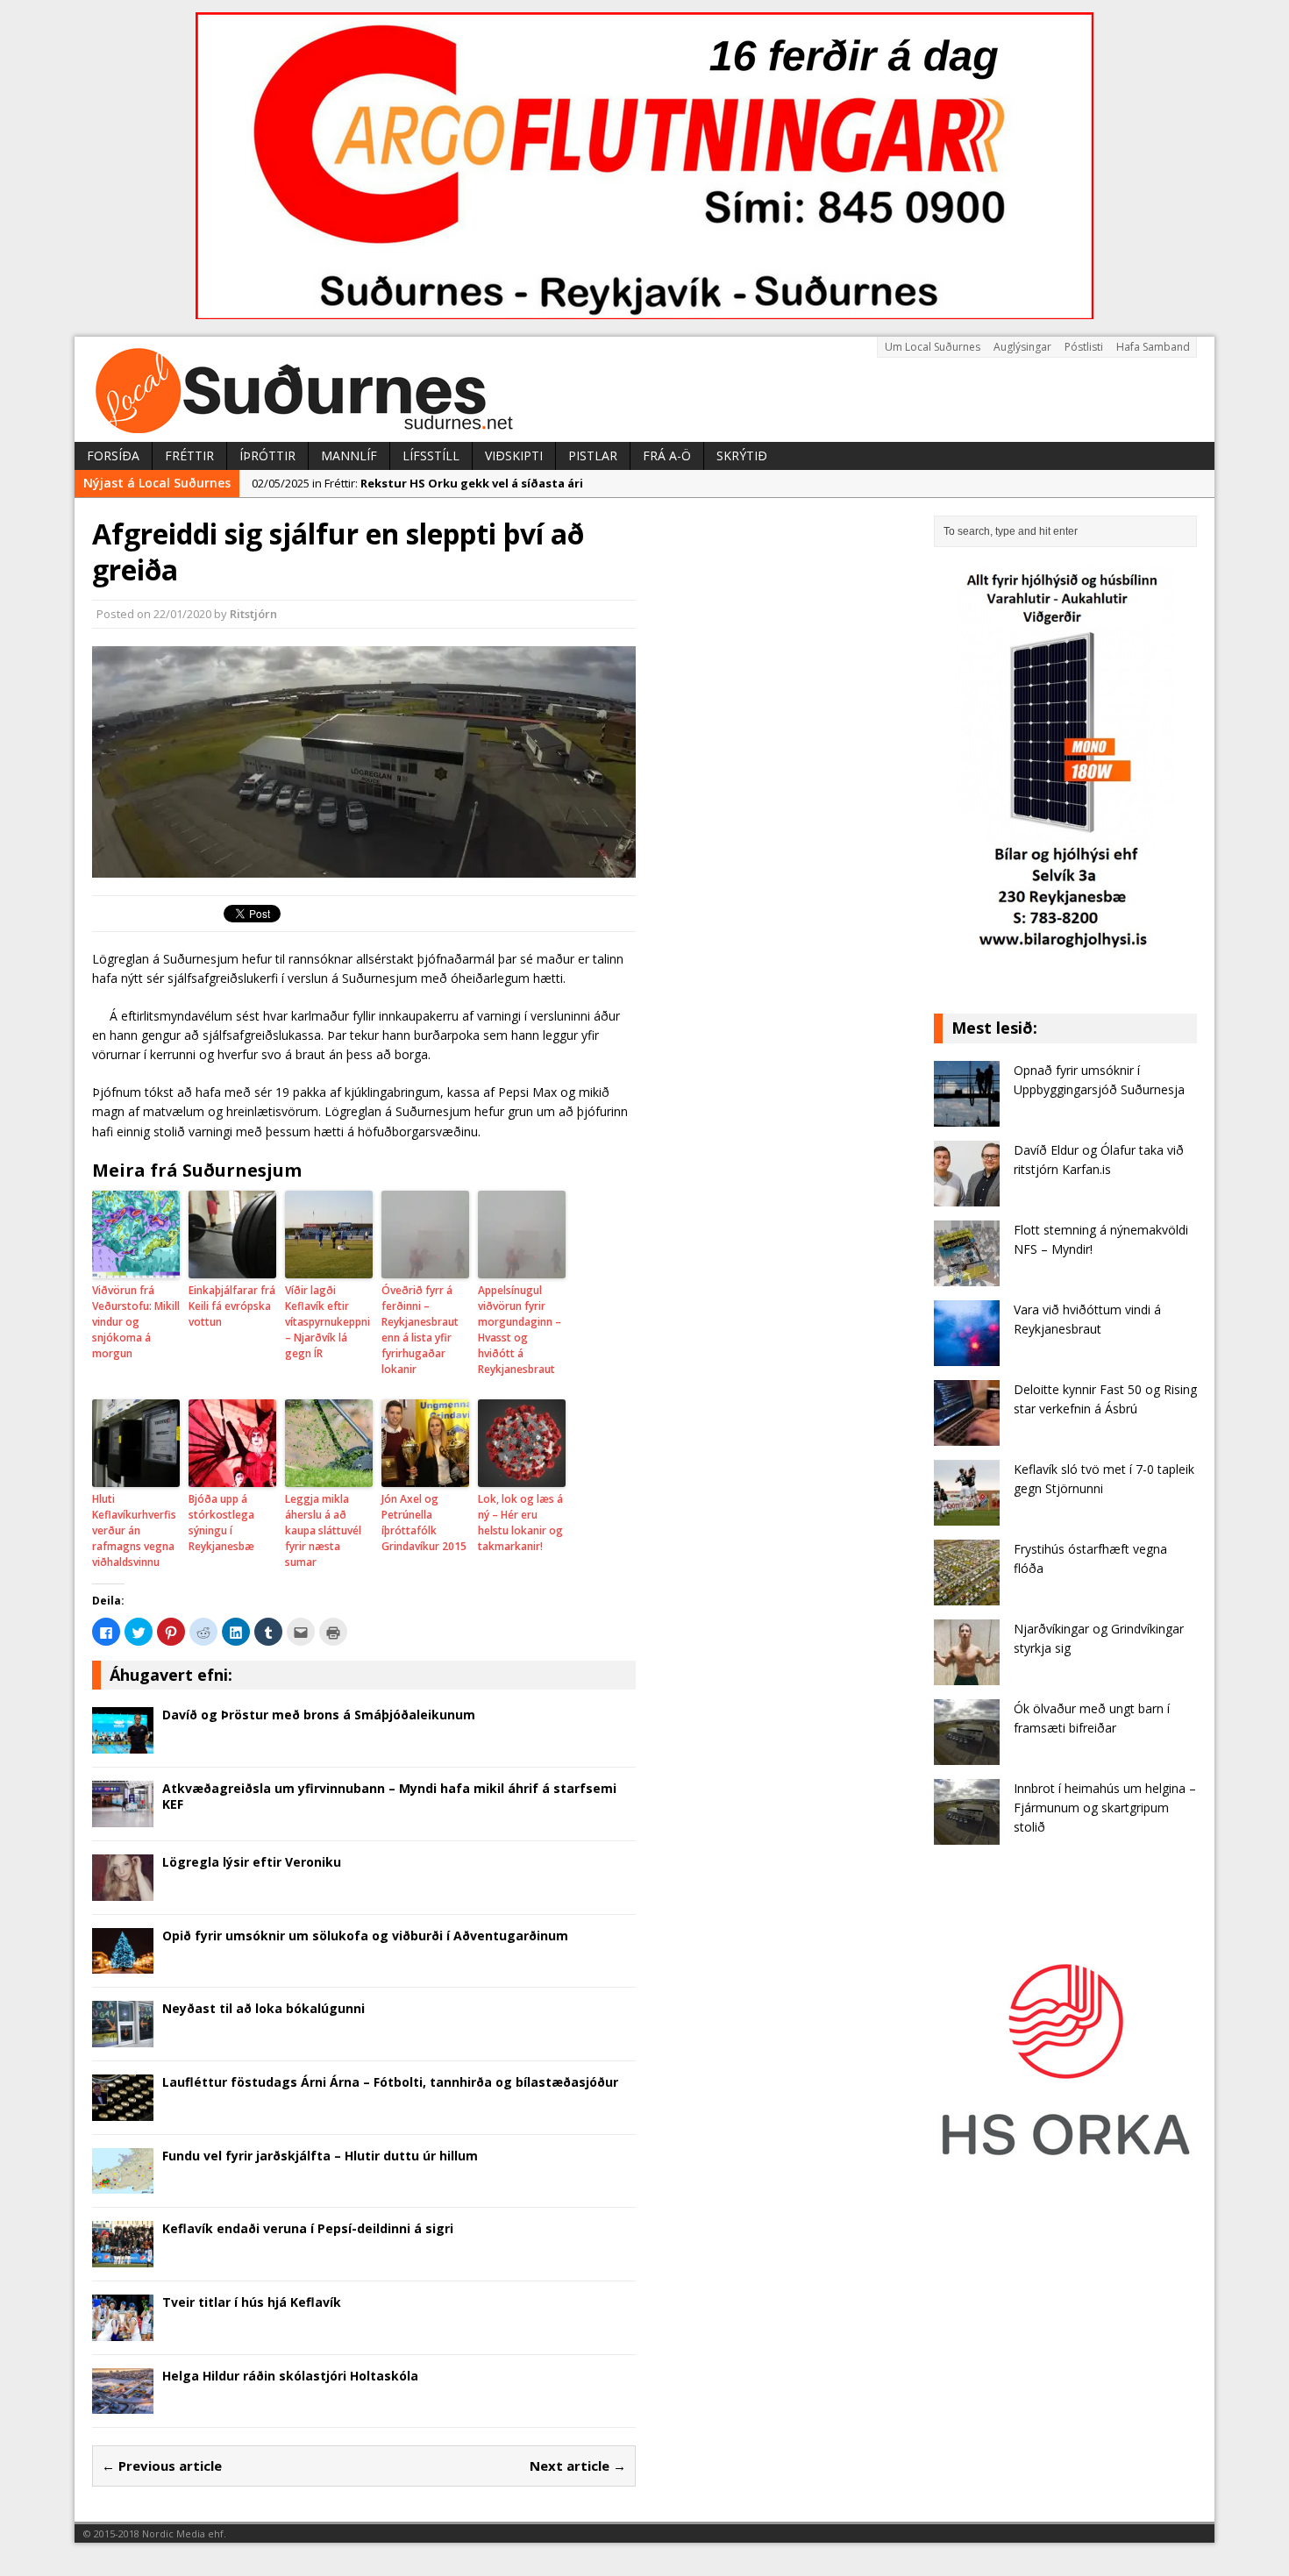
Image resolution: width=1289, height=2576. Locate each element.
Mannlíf (349, 455)
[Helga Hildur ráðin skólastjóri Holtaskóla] (123, 2404)
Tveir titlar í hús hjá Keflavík (252, 2302)
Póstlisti (1084, 347)
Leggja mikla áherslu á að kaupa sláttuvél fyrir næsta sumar (323, 1530)
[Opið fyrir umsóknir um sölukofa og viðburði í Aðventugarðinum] (123, 1964)
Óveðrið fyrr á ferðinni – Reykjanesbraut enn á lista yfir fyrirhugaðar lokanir (420, 1330)
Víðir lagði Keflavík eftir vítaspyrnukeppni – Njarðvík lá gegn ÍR (328, 1322)
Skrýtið (742, 455)
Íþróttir (267, 455)
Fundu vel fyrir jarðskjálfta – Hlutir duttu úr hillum (320, 2156)
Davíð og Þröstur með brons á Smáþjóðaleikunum (319, 1715)
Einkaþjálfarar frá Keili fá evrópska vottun (232, 1306)
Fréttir (189, 455)
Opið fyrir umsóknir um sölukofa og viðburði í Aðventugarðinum (365, 1936)
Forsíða (113, 455)
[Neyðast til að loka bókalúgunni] (123, 2037)
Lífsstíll (431, 455)
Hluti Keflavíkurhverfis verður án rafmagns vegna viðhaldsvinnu (134, 1530)
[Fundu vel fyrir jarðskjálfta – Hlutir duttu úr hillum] (123, 2184)
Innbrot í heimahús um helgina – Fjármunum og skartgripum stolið (1105, 1808)
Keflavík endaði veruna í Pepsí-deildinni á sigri (308, 2228)
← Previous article (162, 2466)
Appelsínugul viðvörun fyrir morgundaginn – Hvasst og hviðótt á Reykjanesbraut (520, 1330)
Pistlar (593, 455)
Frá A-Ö (667, 455)
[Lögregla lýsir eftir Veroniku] (123, 1890)
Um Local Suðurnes (933, 347)
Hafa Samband (1153, 347)
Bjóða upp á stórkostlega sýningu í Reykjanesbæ (221, 1523)
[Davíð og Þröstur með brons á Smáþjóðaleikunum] (123, 1743)
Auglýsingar (1022, 347)
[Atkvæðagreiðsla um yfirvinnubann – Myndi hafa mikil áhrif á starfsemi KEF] (123, 1816)
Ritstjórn (253, 614)
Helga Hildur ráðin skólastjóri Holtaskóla (290, 2376)
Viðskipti (514, 455)
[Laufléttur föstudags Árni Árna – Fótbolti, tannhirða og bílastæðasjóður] (123, 2110)
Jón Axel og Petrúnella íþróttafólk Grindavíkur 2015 (424, 1523)
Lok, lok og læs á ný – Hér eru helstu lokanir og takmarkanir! (520, 1523)
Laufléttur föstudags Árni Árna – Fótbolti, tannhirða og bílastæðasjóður (390, 2082)
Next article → (578, 2466)
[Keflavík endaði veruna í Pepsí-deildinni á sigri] (123, 2257)
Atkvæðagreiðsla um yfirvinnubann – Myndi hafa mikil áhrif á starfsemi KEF (389, 1796)
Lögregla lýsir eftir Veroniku (252, 1862)
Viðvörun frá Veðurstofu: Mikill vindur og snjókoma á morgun (136, 1322)
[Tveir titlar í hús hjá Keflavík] (123, 2330)
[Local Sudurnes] (644, 389)
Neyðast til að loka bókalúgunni (263, 2008)
